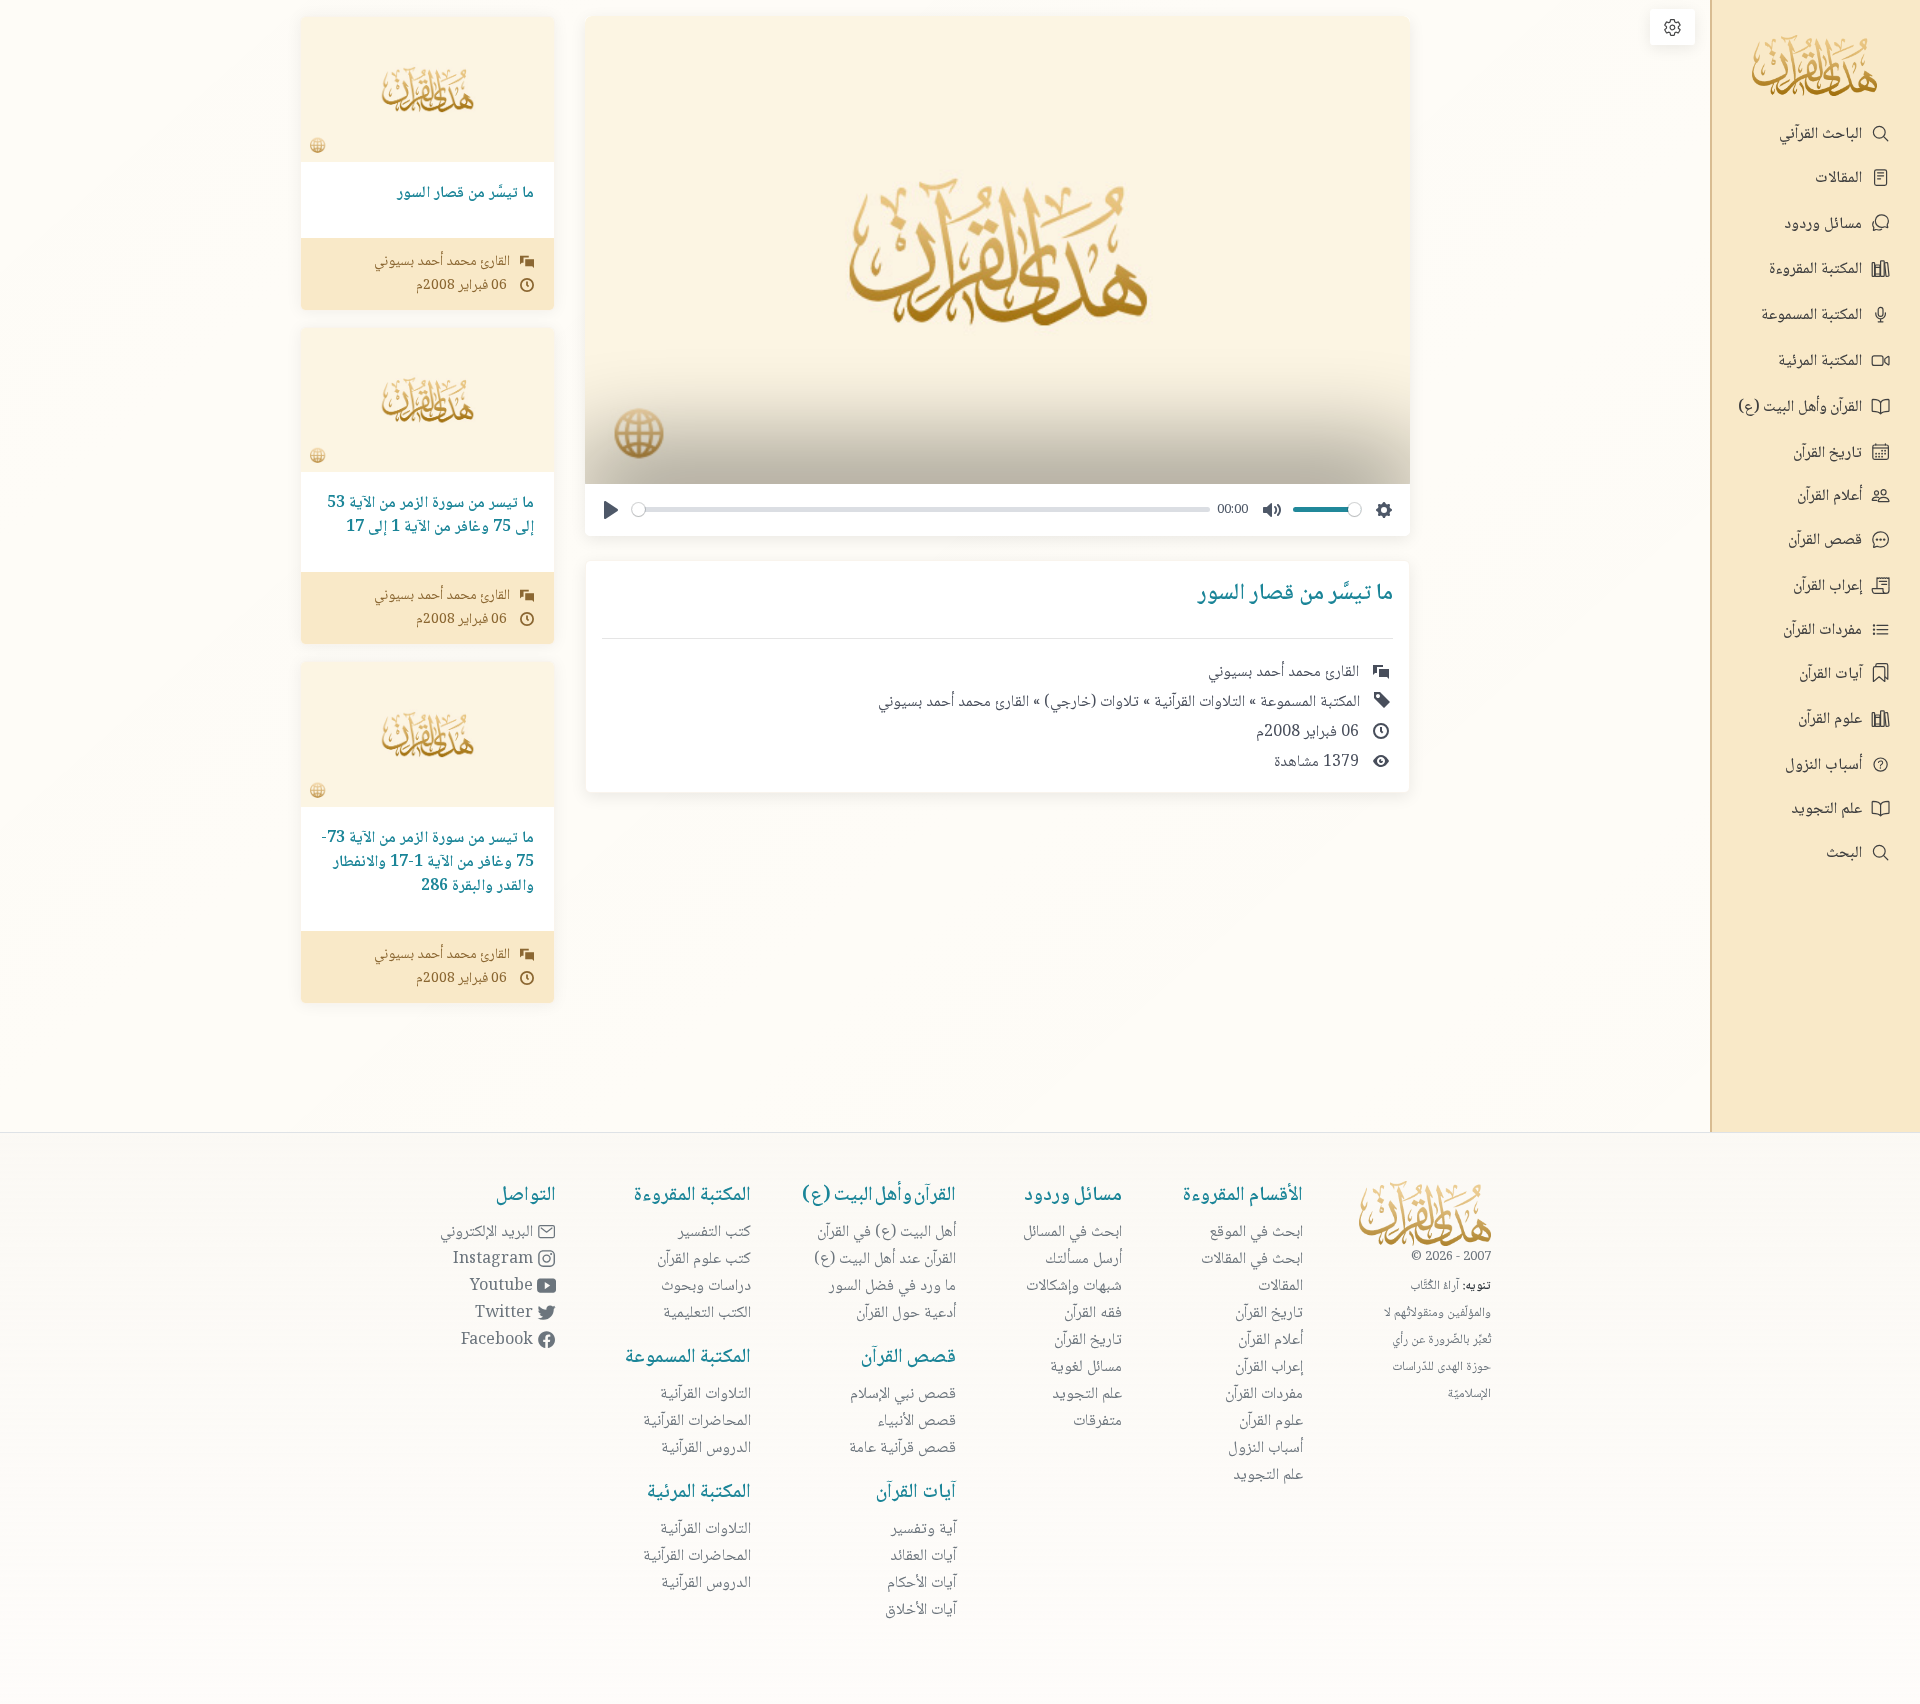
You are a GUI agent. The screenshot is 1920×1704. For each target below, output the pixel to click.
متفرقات (1097, 1421)
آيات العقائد (923, 1556)
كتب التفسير (714, 1232)
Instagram (495, 1259)
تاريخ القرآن (1829, 453)
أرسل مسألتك (1083, 1259)
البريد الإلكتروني (488, 1232)
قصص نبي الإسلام (903, 1394)
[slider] (921, 509)
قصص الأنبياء (916, 1421)
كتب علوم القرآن (704, 1259)
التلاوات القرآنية (1197, 702)
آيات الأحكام (921, 1583)
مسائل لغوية (1086, 1367)
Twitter (506, 1313)
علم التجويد (1828, 809)
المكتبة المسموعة (1813, 315)
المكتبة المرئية (1822, 361)
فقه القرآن (1093, 1313)
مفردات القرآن (1824, 630)
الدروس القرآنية (706, 1448)
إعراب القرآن (1829, 586)
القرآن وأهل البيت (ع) (1802, 407)
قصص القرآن (1827, 540)
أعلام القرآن (1831, 496)
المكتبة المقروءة (1817, 269)
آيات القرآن (1832, 674)
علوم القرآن (1832, 719)
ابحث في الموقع (1256, 1232)
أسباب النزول (1825, 765)
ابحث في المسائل (1072, 1232)
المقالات (1840, 178)
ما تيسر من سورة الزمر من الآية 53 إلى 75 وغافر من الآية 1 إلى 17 (430, 515)
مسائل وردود (1825, 224)
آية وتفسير (923, 1529)
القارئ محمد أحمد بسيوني (953, 702)
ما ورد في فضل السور (892, 1286)
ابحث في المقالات (1252, 1259)
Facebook (499, 1340)
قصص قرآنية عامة (902, 1448)
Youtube (503, 1286)
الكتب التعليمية (707, 1313)
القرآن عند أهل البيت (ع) (885, 1259)
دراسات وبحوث (706, 1286)
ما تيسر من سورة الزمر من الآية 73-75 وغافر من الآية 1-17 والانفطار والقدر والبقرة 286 (427, 862)
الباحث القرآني (1822, 134)
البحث (1846, 853)
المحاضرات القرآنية (697, 1421)
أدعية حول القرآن (906, 1313)
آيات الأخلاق (920, 1610)
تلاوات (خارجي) (1089, 702)
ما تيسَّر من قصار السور (465, 193)
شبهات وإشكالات (1074, 1286)
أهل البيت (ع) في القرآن (886, 1232)
